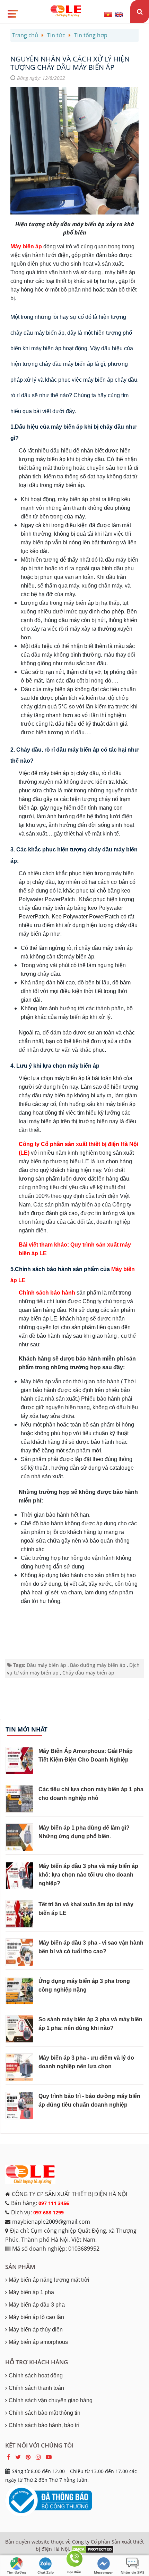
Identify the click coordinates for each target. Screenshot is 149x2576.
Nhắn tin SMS (133, 2572)
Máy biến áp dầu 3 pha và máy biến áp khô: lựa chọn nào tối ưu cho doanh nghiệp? (88, 1875)
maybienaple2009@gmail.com (51, 2222)
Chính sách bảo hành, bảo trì (44, 2425)
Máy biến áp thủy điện (36, 2330)
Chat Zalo (46, 2572)
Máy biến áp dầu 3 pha (37, 2305)
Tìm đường (17, 2572)
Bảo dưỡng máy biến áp (98, 1665)
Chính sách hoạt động (36, 2375)
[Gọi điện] (74, 2560)
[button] (12, 11)
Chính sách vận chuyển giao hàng (51, 2400)
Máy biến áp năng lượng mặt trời (49, 2280)
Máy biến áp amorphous (38, 2342)
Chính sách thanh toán (36, 2388)
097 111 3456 (54, 2203)
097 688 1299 (49, 2212)
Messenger (103, 2572)
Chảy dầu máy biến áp (88, 1673)
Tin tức (56, 35)
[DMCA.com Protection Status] (93, 2549)
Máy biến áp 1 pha (31, 2292)
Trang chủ (25, 35)
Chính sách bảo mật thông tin (45, 2413)
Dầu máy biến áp (46, 1665)
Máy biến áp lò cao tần (36, 2317)
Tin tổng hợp (91, 35)
